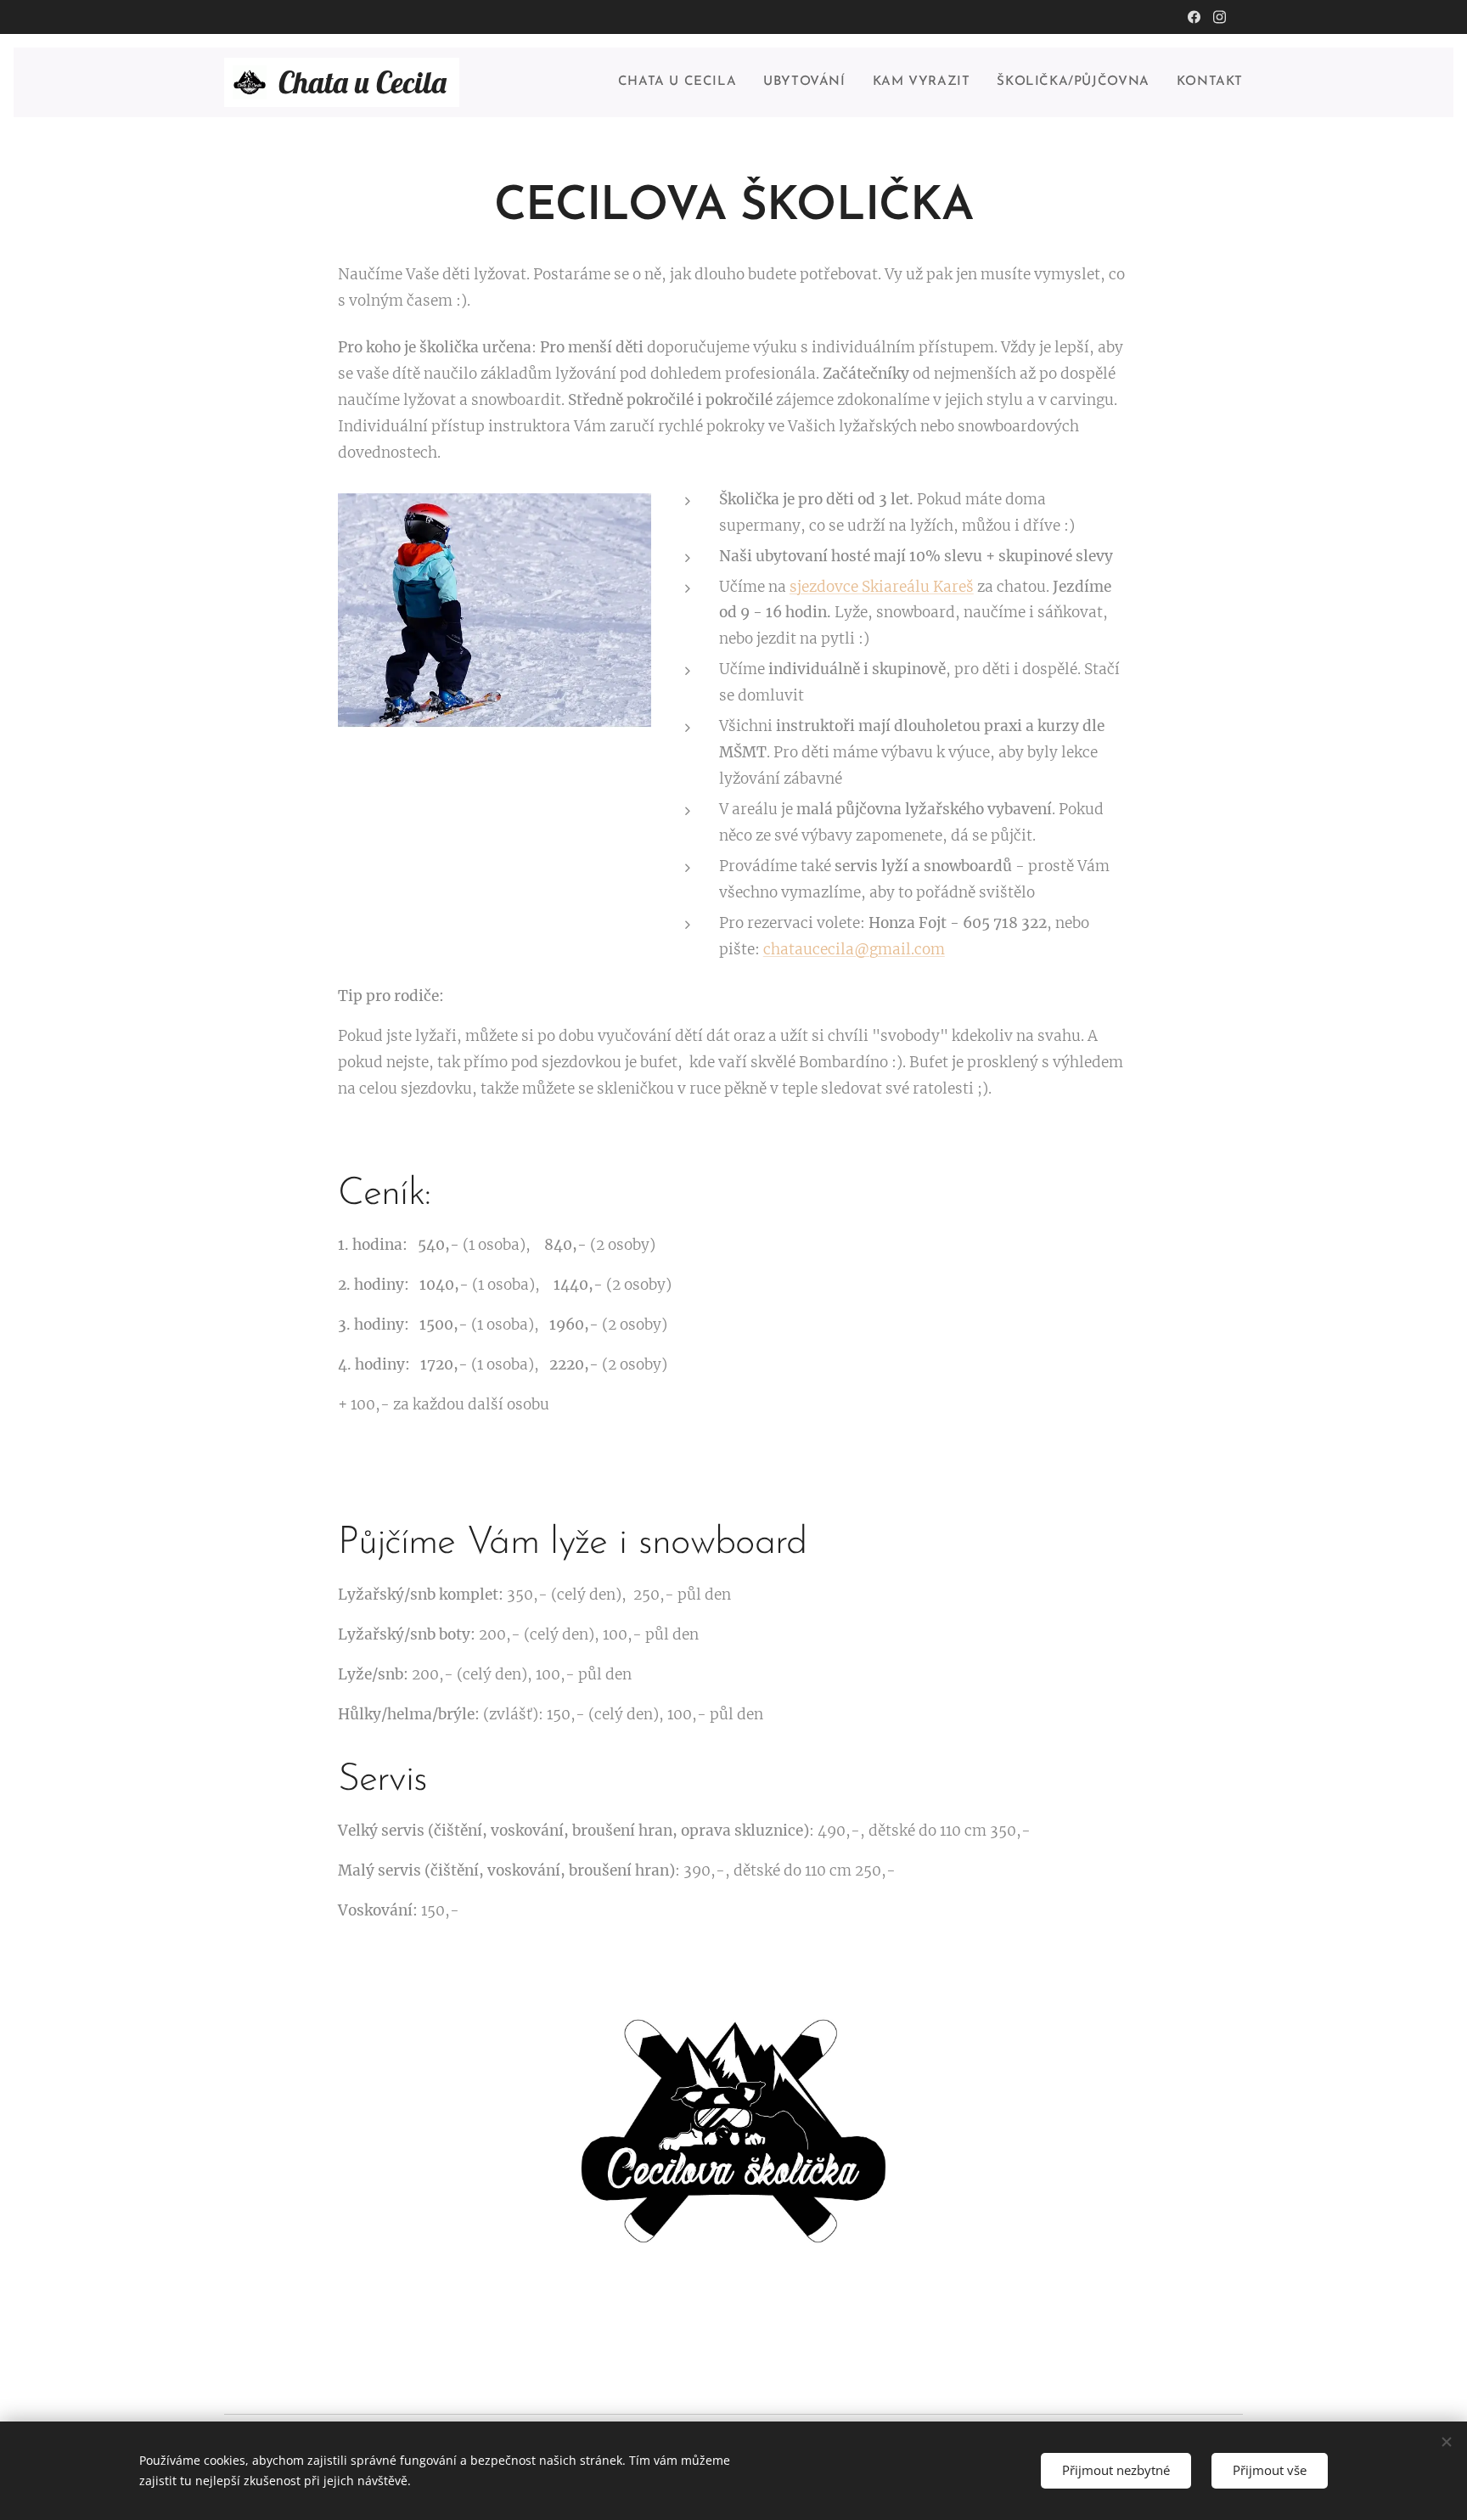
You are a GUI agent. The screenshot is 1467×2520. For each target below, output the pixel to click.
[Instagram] (1220, 17)
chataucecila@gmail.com (854, 949)
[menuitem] (682, 82)
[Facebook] (1194, 17)
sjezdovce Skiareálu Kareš (882, 587)
